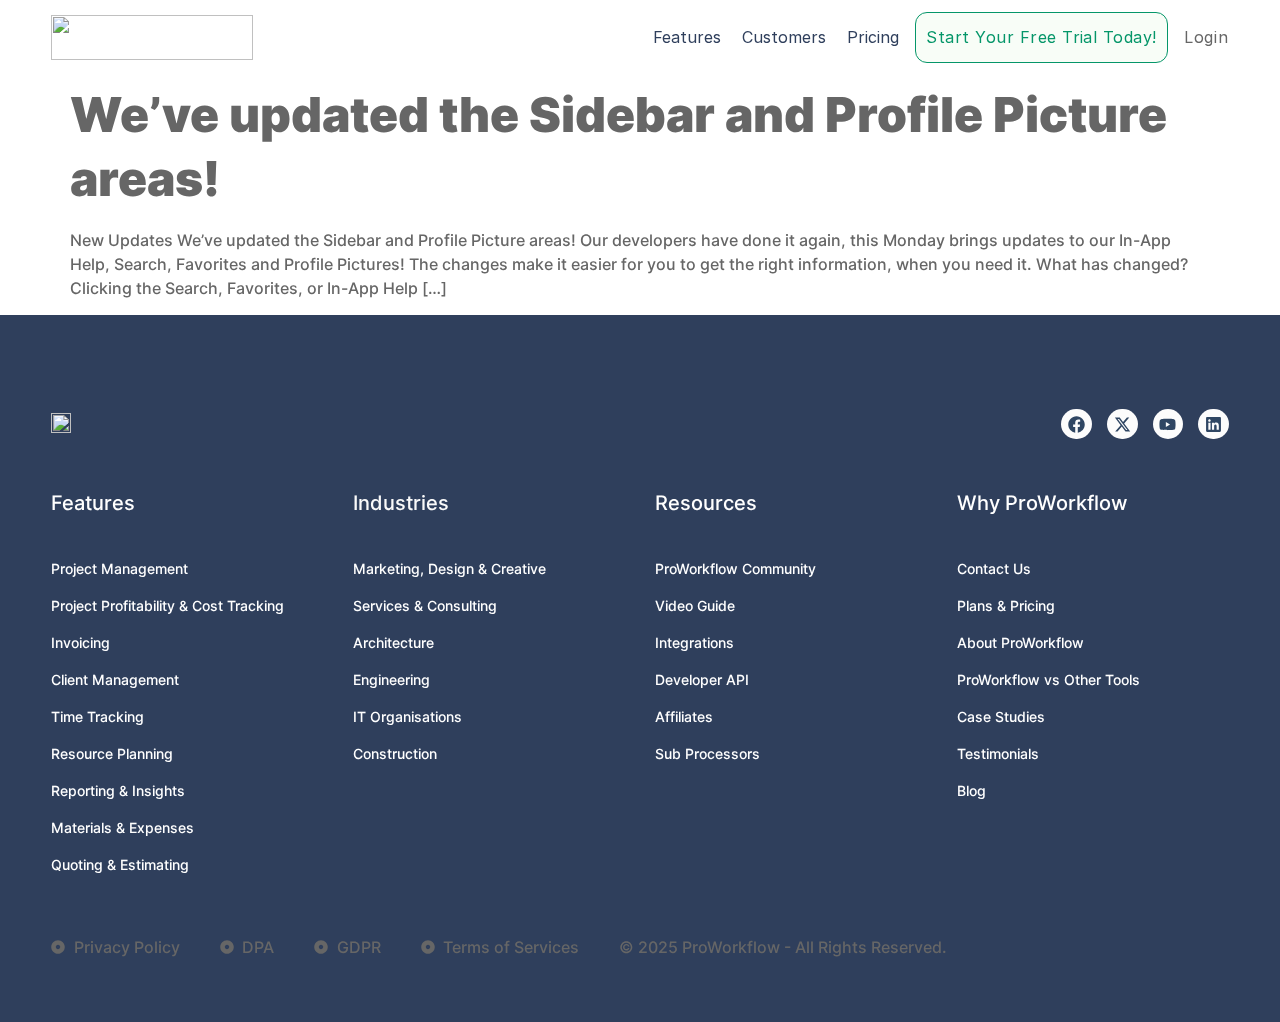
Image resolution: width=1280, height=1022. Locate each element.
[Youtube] (1168, 424)
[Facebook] (1076, 424)
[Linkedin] (1213, 424)
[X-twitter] (1122, 424)
